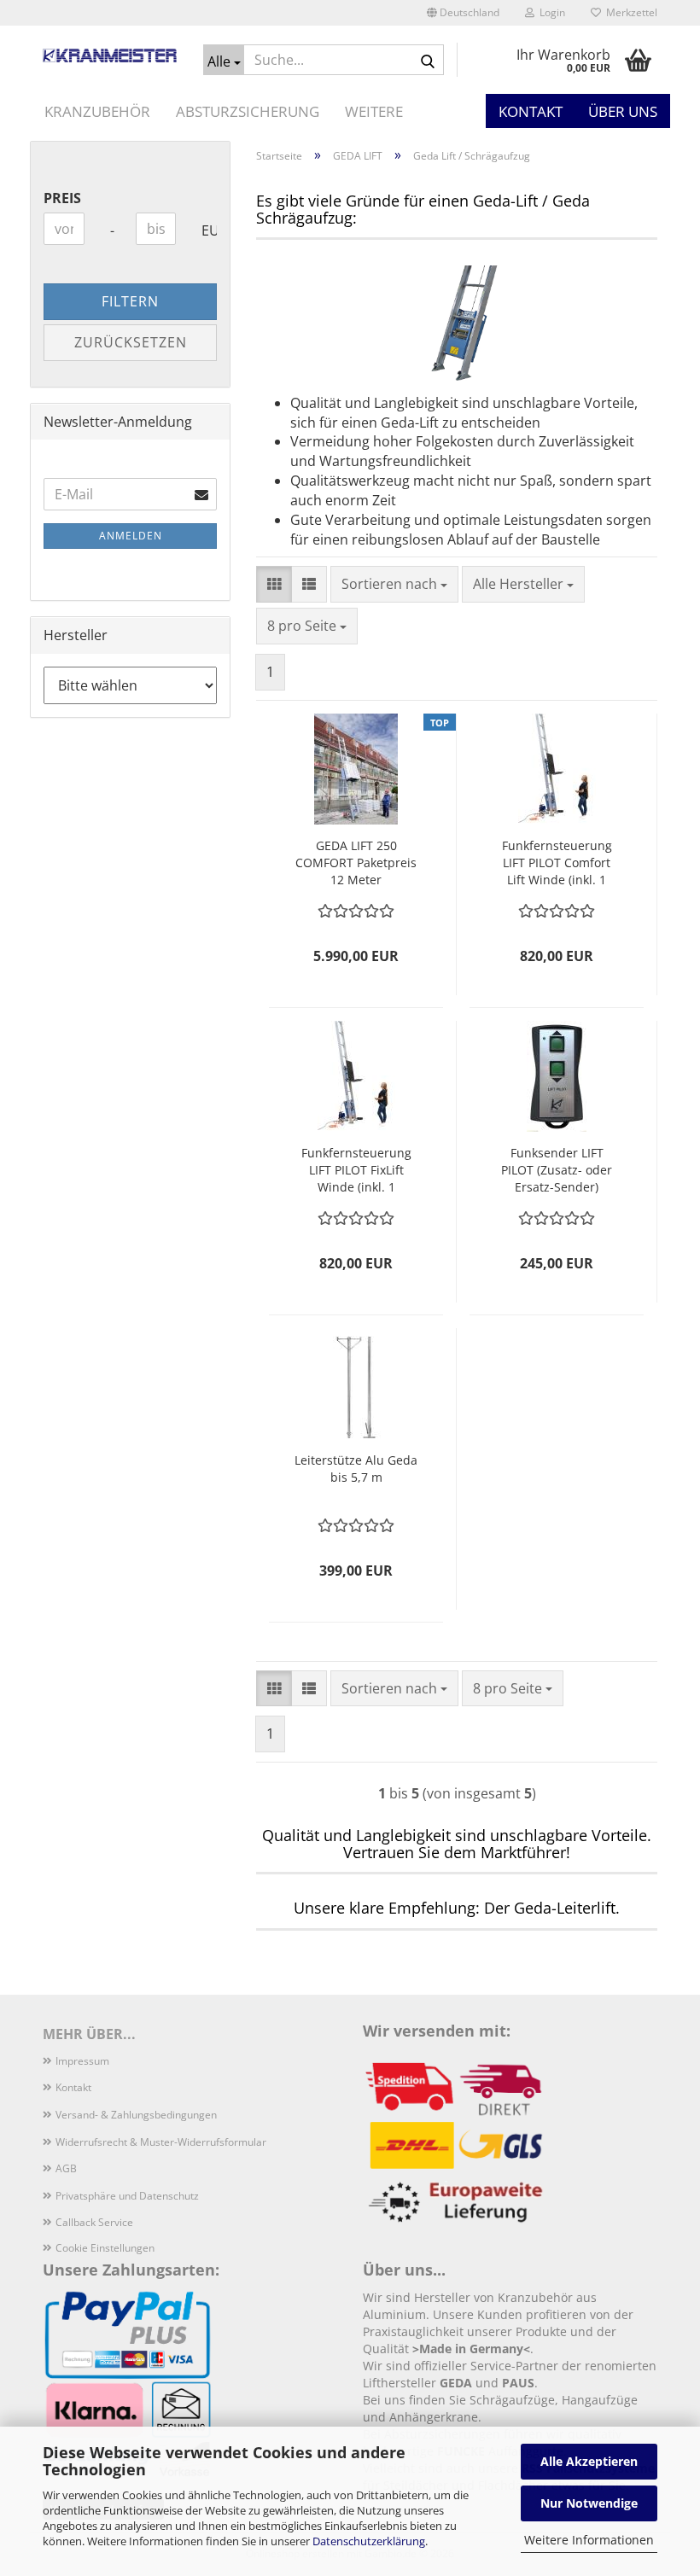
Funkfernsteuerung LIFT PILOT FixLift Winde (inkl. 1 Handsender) (356, 1170)
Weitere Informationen (589, 2540)
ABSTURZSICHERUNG (248, 111)
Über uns (623, 111)
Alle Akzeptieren (589, 2461)
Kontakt (531, 111)
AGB (66, 2168)
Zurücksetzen (131, 342)
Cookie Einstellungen (105, 2248)
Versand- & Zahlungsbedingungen (136, 2115)
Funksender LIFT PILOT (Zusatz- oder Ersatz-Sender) (557, 1170)
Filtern (130, 301)
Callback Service (94, 2222)
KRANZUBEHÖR (97, 111)
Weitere (374, 111)
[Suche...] (428, 61)
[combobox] (394, 584)
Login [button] (550, 12)
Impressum (82, 2061)
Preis (62, 198)
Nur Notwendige (589, 2503)
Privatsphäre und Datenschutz (127, 2196)
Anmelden (131, 536)
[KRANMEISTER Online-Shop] (110, 55)
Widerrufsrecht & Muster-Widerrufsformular (161, 2142)
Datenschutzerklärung (369, 2541)
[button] (463, 13)
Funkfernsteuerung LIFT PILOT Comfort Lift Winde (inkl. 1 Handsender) (557, 863)
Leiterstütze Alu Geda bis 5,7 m (356, 1469)
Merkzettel (629, 12)
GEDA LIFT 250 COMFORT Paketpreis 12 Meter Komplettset (356, 863)
